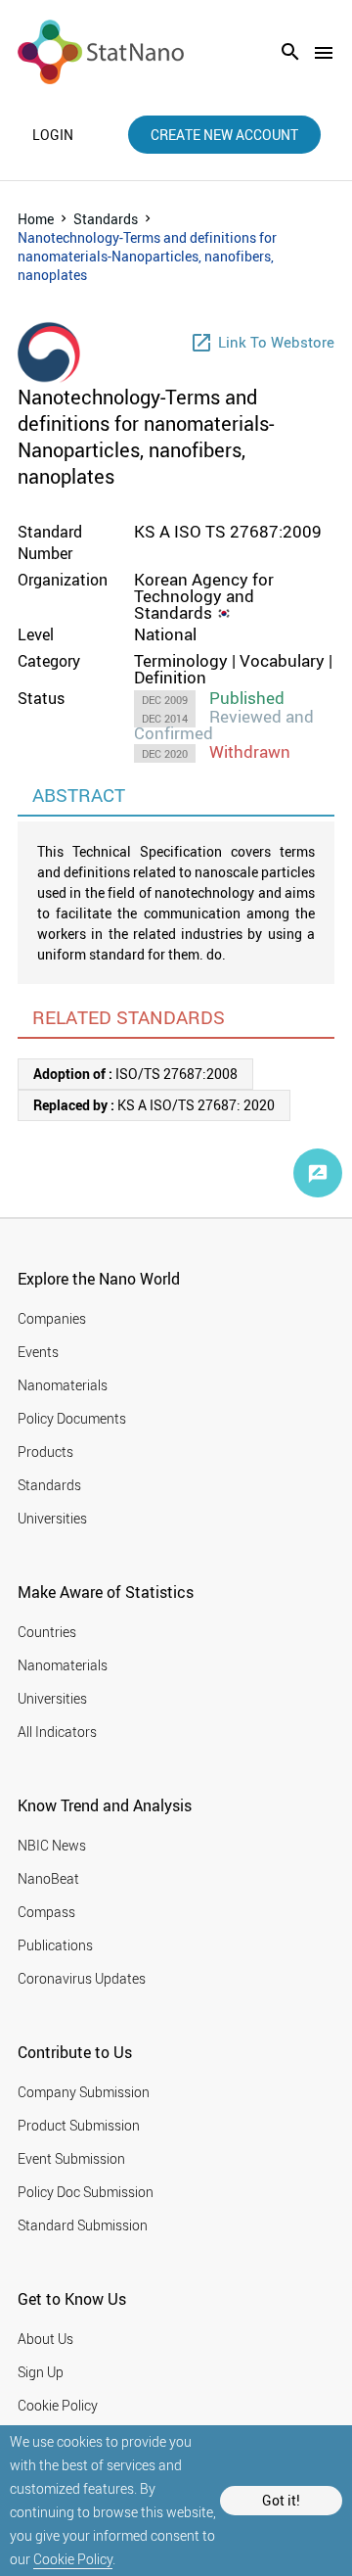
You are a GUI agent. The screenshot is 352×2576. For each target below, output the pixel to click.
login (53, 135)
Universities (52, 1518)
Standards (106, 219)
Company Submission (84, 2092)
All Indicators (57, 1732)
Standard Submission (83, 2225)
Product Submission (79, 2125)
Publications (55, 1945)
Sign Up (41, 2372)
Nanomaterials (63, 1385)
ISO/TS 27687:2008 (135, 1074)
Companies (52, 1318)
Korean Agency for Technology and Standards (204, 596)
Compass (46, 1912)
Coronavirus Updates (82, 1978)
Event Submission (71, 2158)
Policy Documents (72, 1418)
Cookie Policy (73, 2559)
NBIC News (52, 1845)
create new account (224, 135)
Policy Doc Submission (86, 2192)
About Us (45, 2339)
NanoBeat (48, 1878)
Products (45, 1452)
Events (38, 1352)
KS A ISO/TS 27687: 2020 (154, 1105)
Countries (47, 1632)
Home (36, 219)
